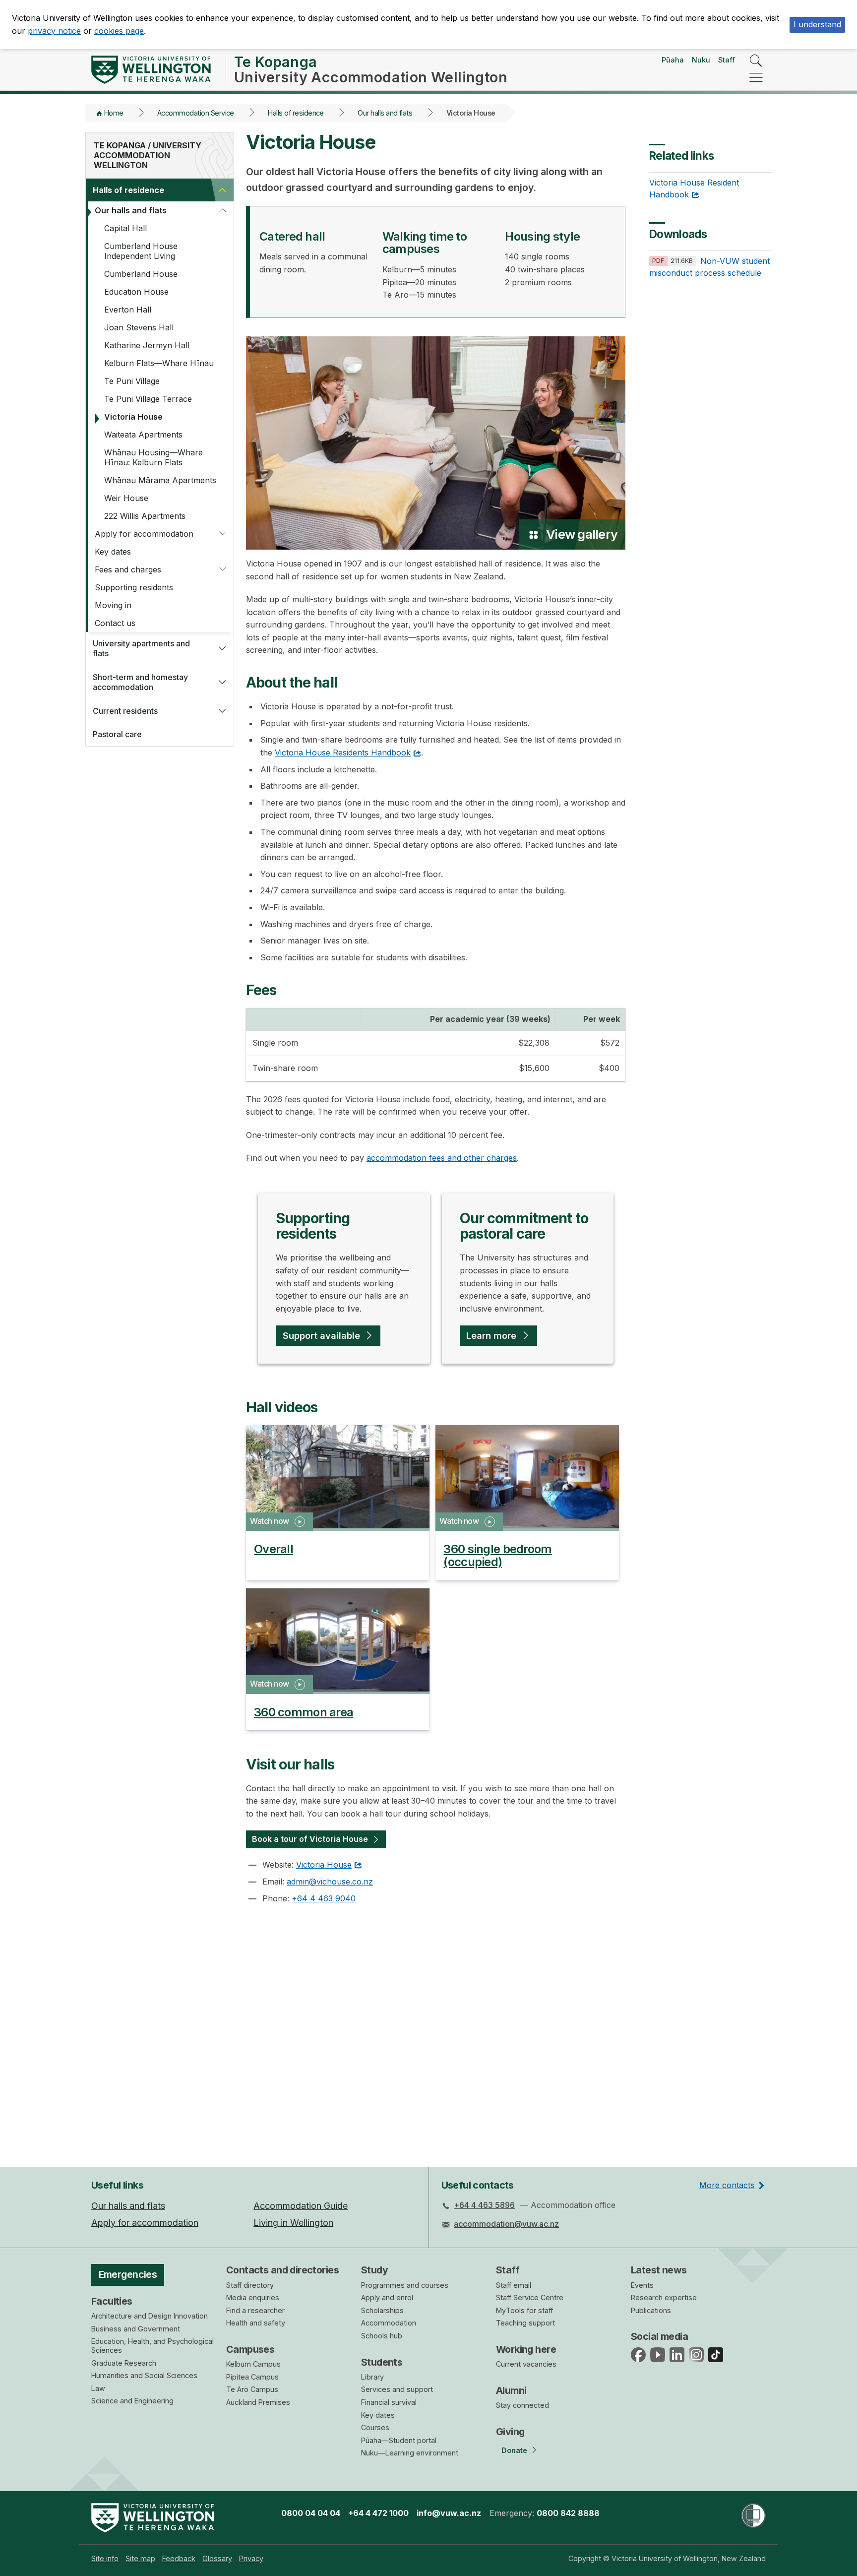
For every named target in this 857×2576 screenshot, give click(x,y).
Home (114, 113)
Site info (105, 2558)
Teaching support (525, 2323)
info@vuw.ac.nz (449, 2513)
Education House (136, 292)
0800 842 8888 (568, 2513)
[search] (756, 61)
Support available (321, 1335)
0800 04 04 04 (311, 2513)
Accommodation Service (196, 113)
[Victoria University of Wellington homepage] (151, 70)
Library (372, 2377)
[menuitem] (105, 2558)
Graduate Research (124, 2363)
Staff (727, 60)
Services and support (397, 2389)
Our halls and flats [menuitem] (128, 2206)
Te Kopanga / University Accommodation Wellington (148, 155)
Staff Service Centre (530, 2297)
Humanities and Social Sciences (144, 2375)
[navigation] (756, 78)
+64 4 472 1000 (378, 2513)
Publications (651, 2310)
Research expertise (664, 2297)
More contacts (727, 2185)
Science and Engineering (132, 2401)
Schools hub (382, 2336)
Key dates (113, 552)
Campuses (250, 2349)
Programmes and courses (405, 2285)
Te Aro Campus (252, 2389)
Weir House (126, 498)
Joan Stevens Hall (139, 327)
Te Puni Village (132, 381)
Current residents (125, 711)
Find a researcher (255, 2310)
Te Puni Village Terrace (148, 399)
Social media (659, 2336)
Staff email (514, 2285)
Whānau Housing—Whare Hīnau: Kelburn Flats (153, 457)
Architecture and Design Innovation (150, 2316)
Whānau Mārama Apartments (160, 480)
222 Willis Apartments (145, 516)
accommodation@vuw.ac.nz (506, 2224)
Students (382, 2362)
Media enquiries (253, 2297)
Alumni (511, 2390)
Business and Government (136, 2329)
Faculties (112, 2301)
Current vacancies (526, 2364)
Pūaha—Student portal (399, 2440)
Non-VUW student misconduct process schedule (709, 267)
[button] (222, 190)
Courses (375, 2427)
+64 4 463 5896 (484, 2205)
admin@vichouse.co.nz (330, 1882)
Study (374, 2270)
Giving (510, 2432)
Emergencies (128, 2274)
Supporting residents (134, 587)
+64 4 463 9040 (324, 1898)
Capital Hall (125, 228)
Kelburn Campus (253, 2364)
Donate (514, 2450)
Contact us (115, 623)
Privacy (251, 2558)
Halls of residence (296, 113)
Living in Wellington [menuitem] (293, 2223)
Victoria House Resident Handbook (694, 188)
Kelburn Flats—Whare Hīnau (159, 363)
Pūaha (673, 60)
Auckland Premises (258, 2402)
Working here (526, 2349)
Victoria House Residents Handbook (343, 753)
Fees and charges (128, 569)
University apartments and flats (141, 648)
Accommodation (389, 2323)
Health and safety (256, 2323)
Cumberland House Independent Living (141, 251)
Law (98, 2388)
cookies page (119, 31)
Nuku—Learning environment (410, 2453)
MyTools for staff (524, 2310)
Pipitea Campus (252, 2377)
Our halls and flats (385, 113)
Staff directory (250, 2285)
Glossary (217, 2558)
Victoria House (133, 417)
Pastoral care (117, 734)
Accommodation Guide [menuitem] (301, 2206)
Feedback (179, 2558)
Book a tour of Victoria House (310, 1839)
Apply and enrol (387, 2297)
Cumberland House (141, 274)
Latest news (659, 2270)
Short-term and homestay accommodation (140, 682)
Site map (140, 2558)
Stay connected (522, 2405)
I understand (817, 24)
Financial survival (389, 2402)
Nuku (701, 60)
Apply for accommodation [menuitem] (145, 2223)
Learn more (491, 1335)
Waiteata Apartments (143, 435)
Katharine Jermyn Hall (147, 345)
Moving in (113, 605)
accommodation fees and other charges (442, 1158)
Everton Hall (128, 310)
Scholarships (382, 2310)
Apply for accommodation (144, 534)
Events (642, 2285)
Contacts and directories (282, 2270)
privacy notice (54, 31)
